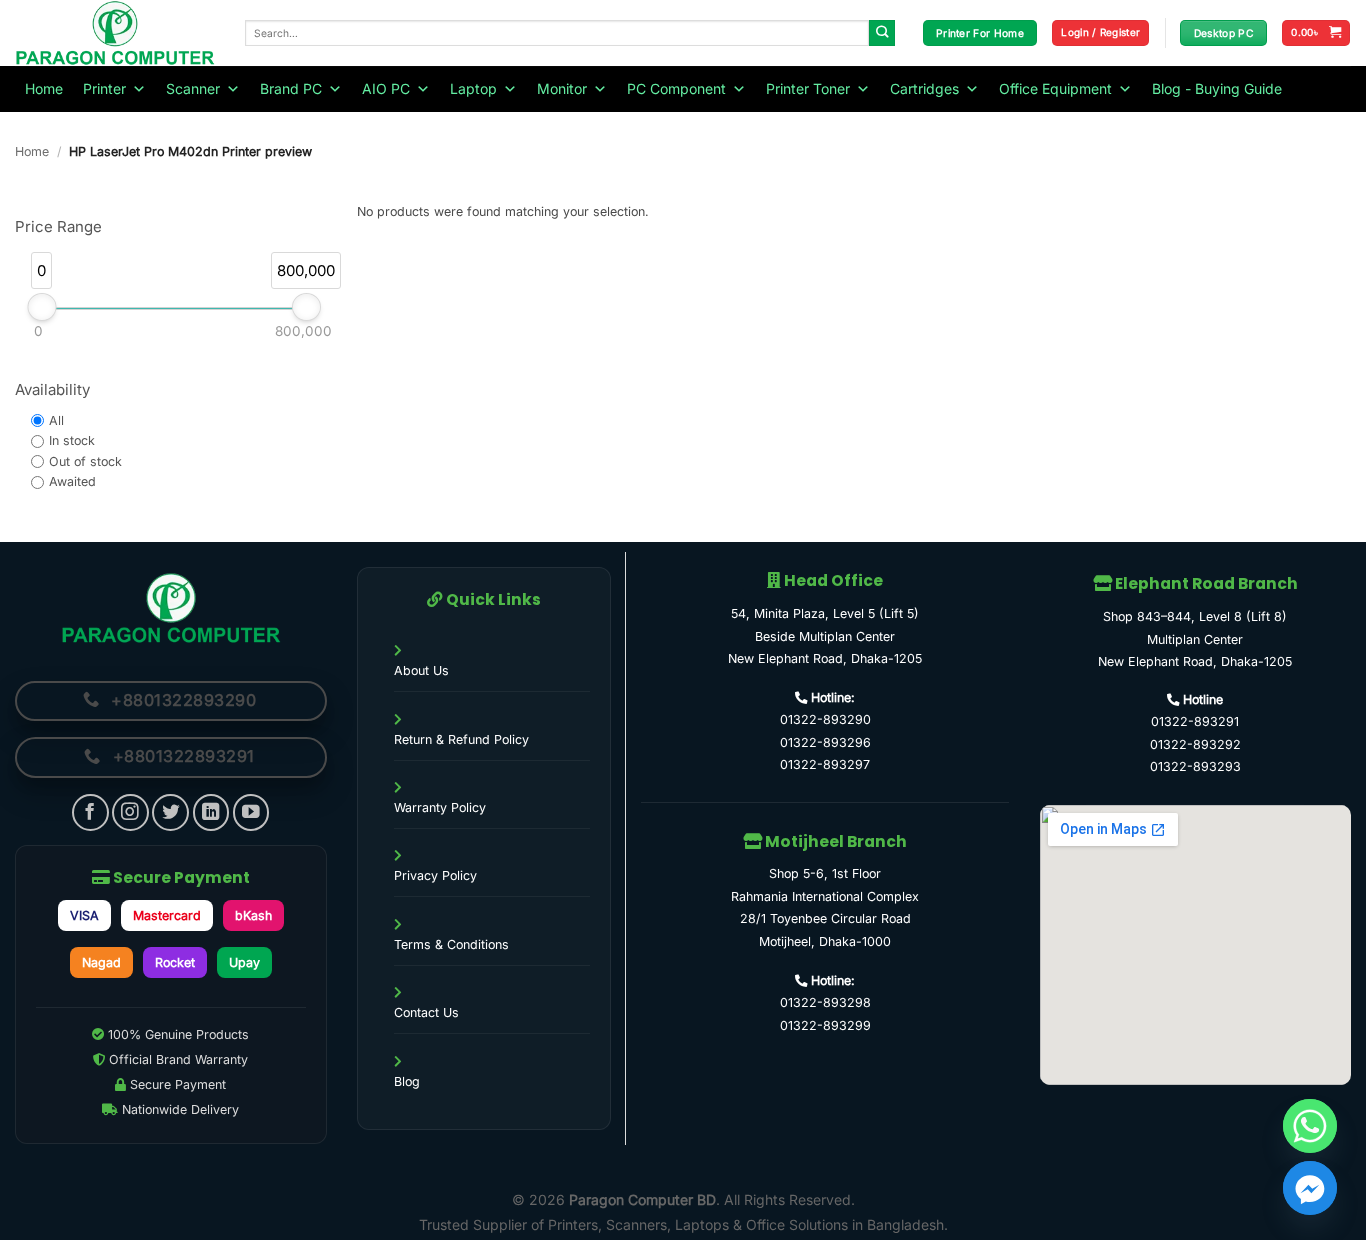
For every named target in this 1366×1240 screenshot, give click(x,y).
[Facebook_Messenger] (1310, 1188)
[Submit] (882, 33)
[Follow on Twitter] (170, 812)
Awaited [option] (72, 481)
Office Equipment (1055, 88)
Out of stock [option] (85, 461)
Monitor (562, 88)
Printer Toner (808, 88)
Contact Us (426, 1012)
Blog (407, 1081)
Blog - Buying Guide (1217, 88)
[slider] (41, 307)
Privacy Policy (435, 875)
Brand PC (291, 88)
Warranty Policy (440, 807)
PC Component (676, 88)
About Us (421, 670)
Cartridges (924, 88)
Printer (104, 88)
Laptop (473, 88)
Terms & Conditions (451, 944)
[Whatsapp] (1310, 1126)
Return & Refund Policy (461, 739)
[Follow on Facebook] (90, 812)
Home (44, 88)
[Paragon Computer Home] (171, 608)
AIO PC (386, 88)
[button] (1100, 33)
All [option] (56, 420)
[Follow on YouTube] (251, 812)
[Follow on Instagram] (130, 812)
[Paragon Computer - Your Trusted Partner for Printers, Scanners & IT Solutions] (115, 33)
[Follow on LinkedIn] (211, 812)
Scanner (193, 88)
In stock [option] (72, 440)
